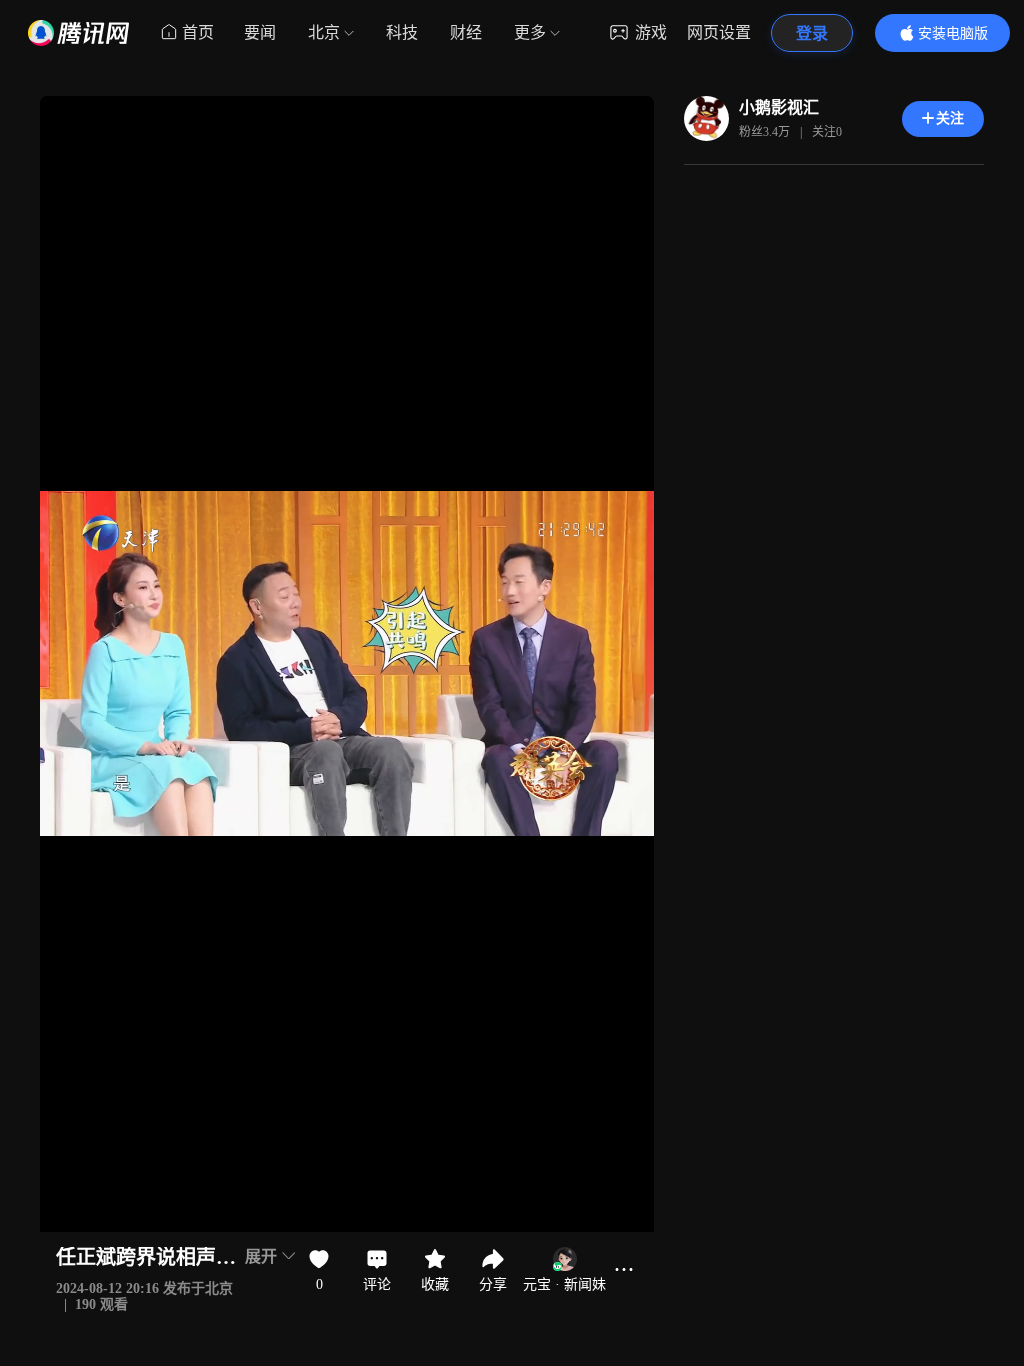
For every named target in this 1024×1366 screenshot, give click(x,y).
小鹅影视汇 (779, 107)
